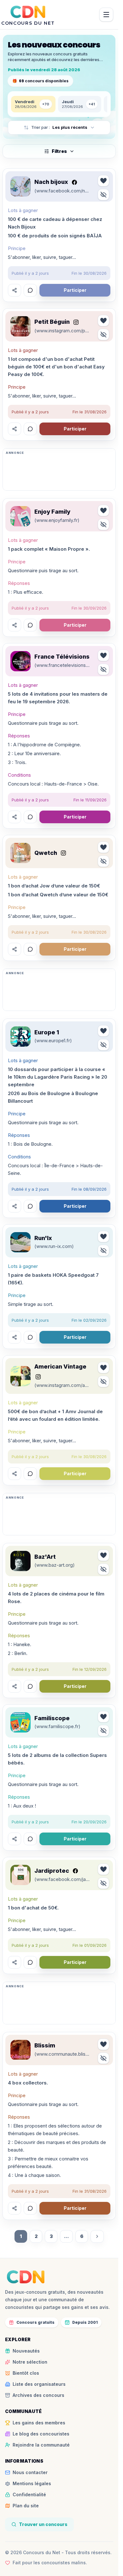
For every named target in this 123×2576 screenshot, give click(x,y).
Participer (75, 290)
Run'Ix (43, 1238)
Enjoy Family (52, 512)
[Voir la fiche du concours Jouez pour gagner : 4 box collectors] (20, 2050)
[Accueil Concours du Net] (26, 2277)
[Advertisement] (59, 472)
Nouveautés (26, 2351)
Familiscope (52, 1718)
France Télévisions (62, 657)
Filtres (59, 151)
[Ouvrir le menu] (106, 15)
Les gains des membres (39, 2423)
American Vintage (60, 1366)
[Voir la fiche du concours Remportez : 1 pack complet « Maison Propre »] (20, 516)
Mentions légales (32, 2483)
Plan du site (26, 2506)
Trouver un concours (43, 2524)
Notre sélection (30, 2362)
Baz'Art (45, 1557)
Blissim (45, 2045)
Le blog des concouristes (41, 2434)
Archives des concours (38, 2395)
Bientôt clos (26, 2373)
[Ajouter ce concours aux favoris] (103, 181)
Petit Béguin (52, 322)
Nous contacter (30, 2472)
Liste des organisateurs (39, 2384)
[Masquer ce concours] (103, 195)
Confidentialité (29, 2495)
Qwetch (46, 853)
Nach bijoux (51, 182)
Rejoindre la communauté (41, 2445)
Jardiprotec (52, 1871)
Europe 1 (47, 1032)
